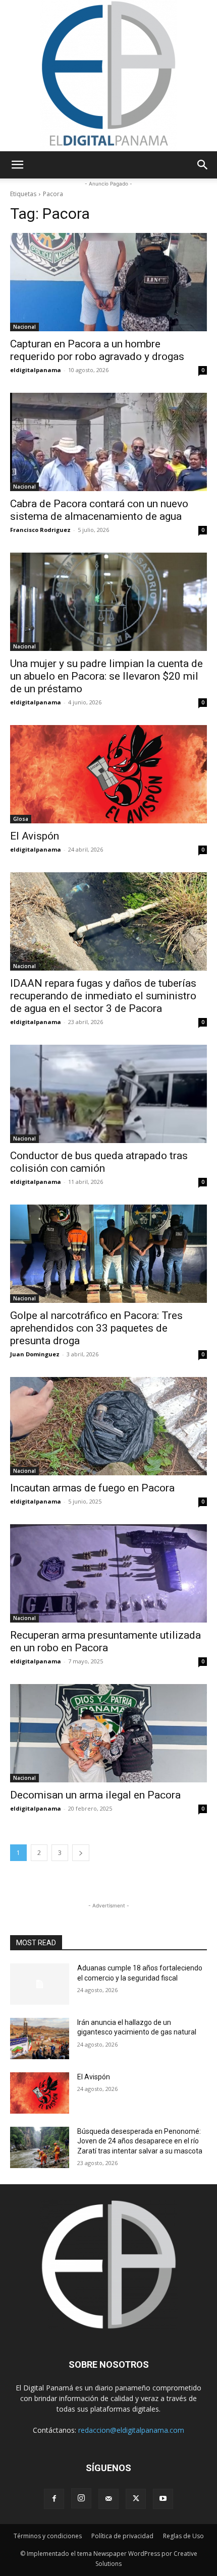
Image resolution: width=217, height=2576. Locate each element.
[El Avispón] (108, 774)
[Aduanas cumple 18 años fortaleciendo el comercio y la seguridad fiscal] (40, 1984)
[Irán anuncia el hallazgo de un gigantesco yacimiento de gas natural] (40, 2039)
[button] (17, 165)
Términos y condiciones (48, 2536)
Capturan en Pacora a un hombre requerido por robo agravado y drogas (97, 350)
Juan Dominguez (35, 1354)
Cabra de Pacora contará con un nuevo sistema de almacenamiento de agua (99, 510)
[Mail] (108, 2499)
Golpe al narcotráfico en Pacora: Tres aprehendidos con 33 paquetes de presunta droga (96, 1328)
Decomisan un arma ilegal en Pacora (95, 1795)
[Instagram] (81, 2498)
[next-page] (81, 1853)
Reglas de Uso (183, 2536)
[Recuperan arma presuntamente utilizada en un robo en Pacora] (108, 1573)
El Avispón (35, 836)
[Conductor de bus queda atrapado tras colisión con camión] (108, 1094)
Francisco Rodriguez (40, 530)
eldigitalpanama (36, 370)
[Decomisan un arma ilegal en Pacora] (108, 1733)
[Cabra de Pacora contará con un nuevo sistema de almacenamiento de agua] (108, 442)
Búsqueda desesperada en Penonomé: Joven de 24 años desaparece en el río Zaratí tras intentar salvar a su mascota (140, 2141)
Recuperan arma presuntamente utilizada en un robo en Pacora (105, 1641)
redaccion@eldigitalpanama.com (131, 2430)
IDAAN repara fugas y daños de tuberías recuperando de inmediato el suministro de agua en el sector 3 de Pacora (103, 996)
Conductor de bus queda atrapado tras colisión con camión (99, 1162)
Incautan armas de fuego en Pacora (92, 1488)
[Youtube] (163, 2499)
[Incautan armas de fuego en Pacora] (108, 1426)
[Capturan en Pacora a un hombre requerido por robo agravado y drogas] (108, 282)
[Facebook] (54, 2499)
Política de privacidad (122, 2536)
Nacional (24, 327)
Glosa (21, 819)
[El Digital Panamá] (108, 76)
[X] (136, 2499)
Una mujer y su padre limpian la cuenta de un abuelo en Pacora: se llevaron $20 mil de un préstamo (106, 676)
